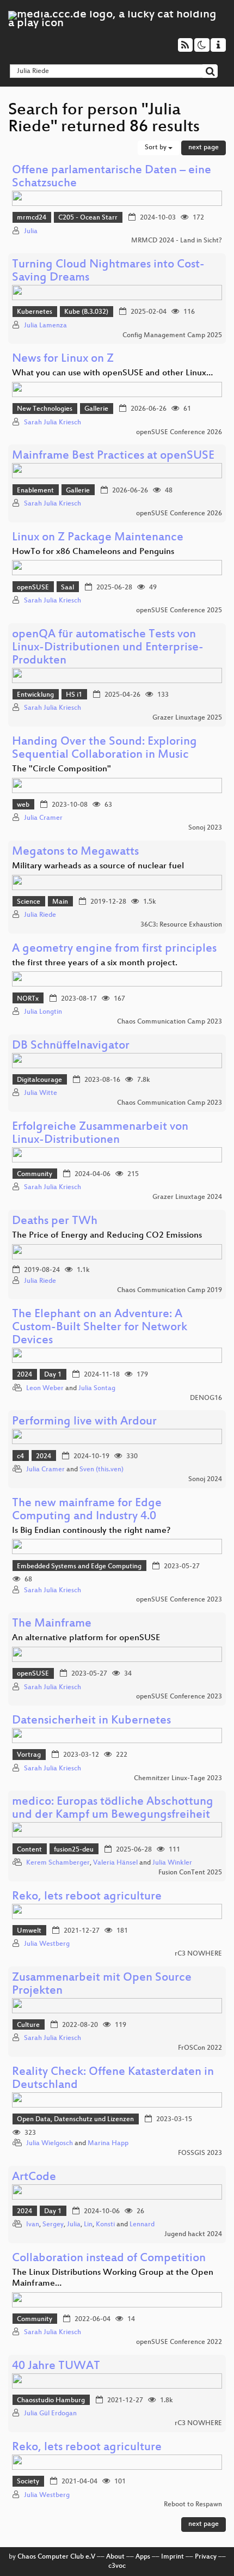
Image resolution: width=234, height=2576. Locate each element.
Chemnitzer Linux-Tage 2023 (178, 1779)
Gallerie (96, 409)
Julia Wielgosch (50, 2143)
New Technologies (45, 409)
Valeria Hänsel (115, 1863)
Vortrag (29, 1755)
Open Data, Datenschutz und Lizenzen (75, 2120)
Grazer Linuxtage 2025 (187, 718)
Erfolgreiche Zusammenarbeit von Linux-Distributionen (100, 1134)
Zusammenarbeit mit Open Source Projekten (102, 1985)
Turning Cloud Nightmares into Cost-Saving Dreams (108, 272)
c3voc (117, 2566)
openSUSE (33, 588)
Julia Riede (40, 915)
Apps (143, 2557)
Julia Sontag (97, 1389)
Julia (31, 232)
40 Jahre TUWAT (56, 2367)
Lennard (142, 2225)
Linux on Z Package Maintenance (98, 538)
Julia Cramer (43, 818)
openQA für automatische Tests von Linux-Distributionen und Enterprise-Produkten (108, 648)
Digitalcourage (39, 1080)
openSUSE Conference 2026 (179, 433)
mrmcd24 (32, 218)
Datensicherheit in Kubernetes (91, 1721)
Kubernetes (35, 312)
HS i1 (74, 695)
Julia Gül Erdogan (50, 2414)
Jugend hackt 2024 (193, 2234)
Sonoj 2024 (205, 1479)
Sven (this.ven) (101, 1470)
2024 (24, 1375)
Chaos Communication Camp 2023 (170, 1022)
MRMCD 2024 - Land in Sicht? (177, 241)
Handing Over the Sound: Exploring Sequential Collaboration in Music (104, 749)
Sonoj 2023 (205, 828)
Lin (88, 2225)
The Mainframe (52, 1624)
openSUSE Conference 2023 (179, 1600)
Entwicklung (35, 695)
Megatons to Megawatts (75, 852)
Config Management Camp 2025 (172, 336)
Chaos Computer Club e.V (56, 2557)
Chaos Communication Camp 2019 (170, 1290)
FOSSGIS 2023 (200, 2153)
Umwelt (29, 1931)
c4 (20, 1457)
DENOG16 (206, 1398)
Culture (28, 2025)
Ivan (33, 2225)
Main (60, 902)
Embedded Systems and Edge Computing (79, 1567)
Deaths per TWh (55, 1222)
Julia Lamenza (45, 326)
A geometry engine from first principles (114, 949)
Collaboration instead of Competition (109, 2259)
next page (204, 148)
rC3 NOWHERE (198, 1954)
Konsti (105, 2225)
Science (29, 902)
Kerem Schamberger (58, 1863)
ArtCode (34, 2178)
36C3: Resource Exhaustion (181, 925)
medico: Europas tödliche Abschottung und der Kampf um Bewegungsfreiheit (113, 1809)
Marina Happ (108, 2143)
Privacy (206, 2557)
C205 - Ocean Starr (88, 218)
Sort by (156, 148)
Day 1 (53, 1375)
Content (29, 1850)
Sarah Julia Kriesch (53, 423)
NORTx (28, 999)
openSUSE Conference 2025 (179, 611)
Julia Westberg (47, 1944)
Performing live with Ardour (84, 1422)
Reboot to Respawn (193, 2505)
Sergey (53, 2225)
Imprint (173, 2557)
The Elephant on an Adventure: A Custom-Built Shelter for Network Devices (100, 1328)
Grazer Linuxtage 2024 (187, 1197)
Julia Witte (41, 1093)
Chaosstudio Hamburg (51, 2401)
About (115, 2557)
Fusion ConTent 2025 (190, 1873)
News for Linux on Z (63, 359)
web (23, 805)
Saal (67, 588)
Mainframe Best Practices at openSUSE (113, 456)
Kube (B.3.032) (86, 312)
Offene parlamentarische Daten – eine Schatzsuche (112, 177)
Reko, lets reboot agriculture (87, 1897)
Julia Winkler (172, 1863)
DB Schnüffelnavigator (71, 1046)
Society (28, 2482)
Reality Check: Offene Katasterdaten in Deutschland (113, 2079)
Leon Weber (45, 1389)
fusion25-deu (74, 1850)
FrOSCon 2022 (200, 2048)
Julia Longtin (43, 1012)
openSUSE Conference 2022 (179, 2342)
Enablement (35, 491)
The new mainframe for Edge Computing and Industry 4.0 (87, 1510)
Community (35, 1174)
